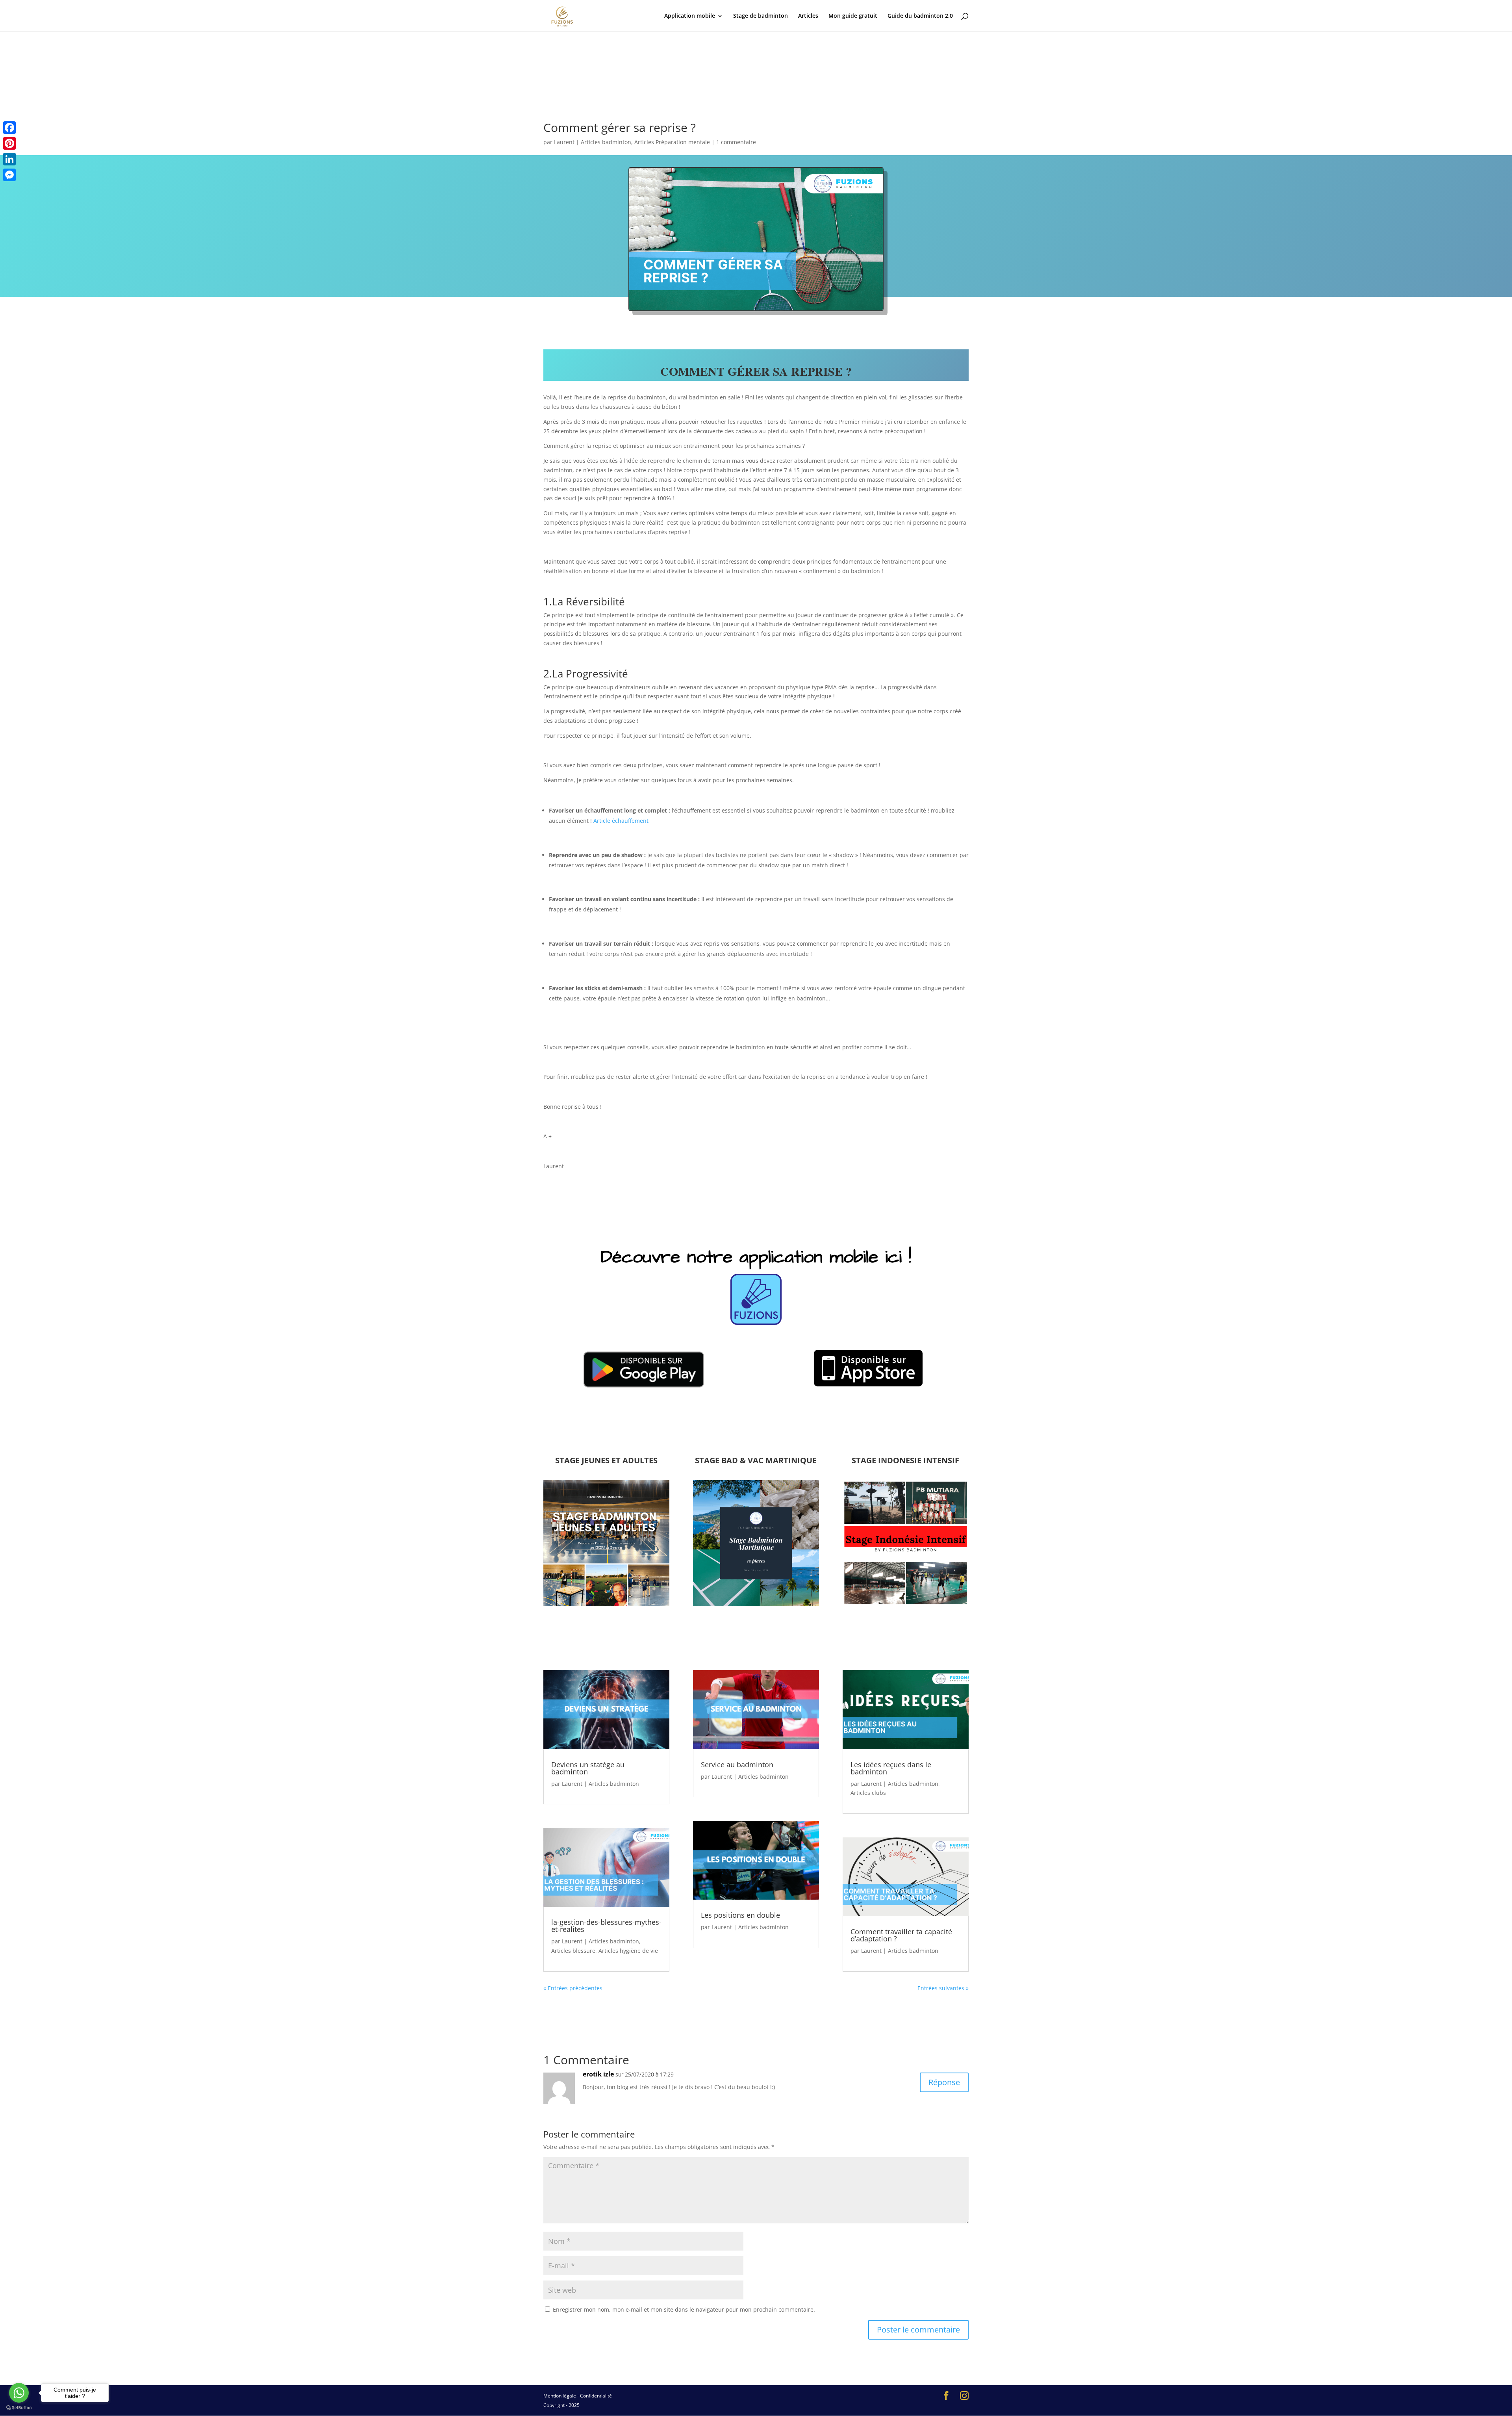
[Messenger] (9, 175)
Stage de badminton (761, 16)
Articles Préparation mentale (672, 142)
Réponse (944, 2082)
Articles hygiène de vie (628, 1951)
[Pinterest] (9, 143)
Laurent (564, 142)
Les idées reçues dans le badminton (891, 1768)
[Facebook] (9, 128)
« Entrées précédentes (573, 1988)
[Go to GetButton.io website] (19, 2408)
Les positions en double (740, 1915)
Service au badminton (737, 1765)
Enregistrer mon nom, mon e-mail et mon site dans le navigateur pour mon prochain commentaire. (684, 2309)
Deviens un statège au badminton (588, 1768)
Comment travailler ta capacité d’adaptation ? (901, 1935)
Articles (808, 16)
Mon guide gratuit (853, 16)
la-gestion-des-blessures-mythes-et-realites (606, 1926)
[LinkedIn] (9, 159)
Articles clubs (868, 1793)
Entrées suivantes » (943, 1988)
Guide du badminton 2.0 (920, 16)
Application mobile (690, 16)
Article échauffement (621, 821)
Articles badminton (606, 142)
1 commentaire (736, 142)
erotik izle (598, 2074)
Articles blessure (573, 1951)
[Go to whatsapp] (19, 2393)
